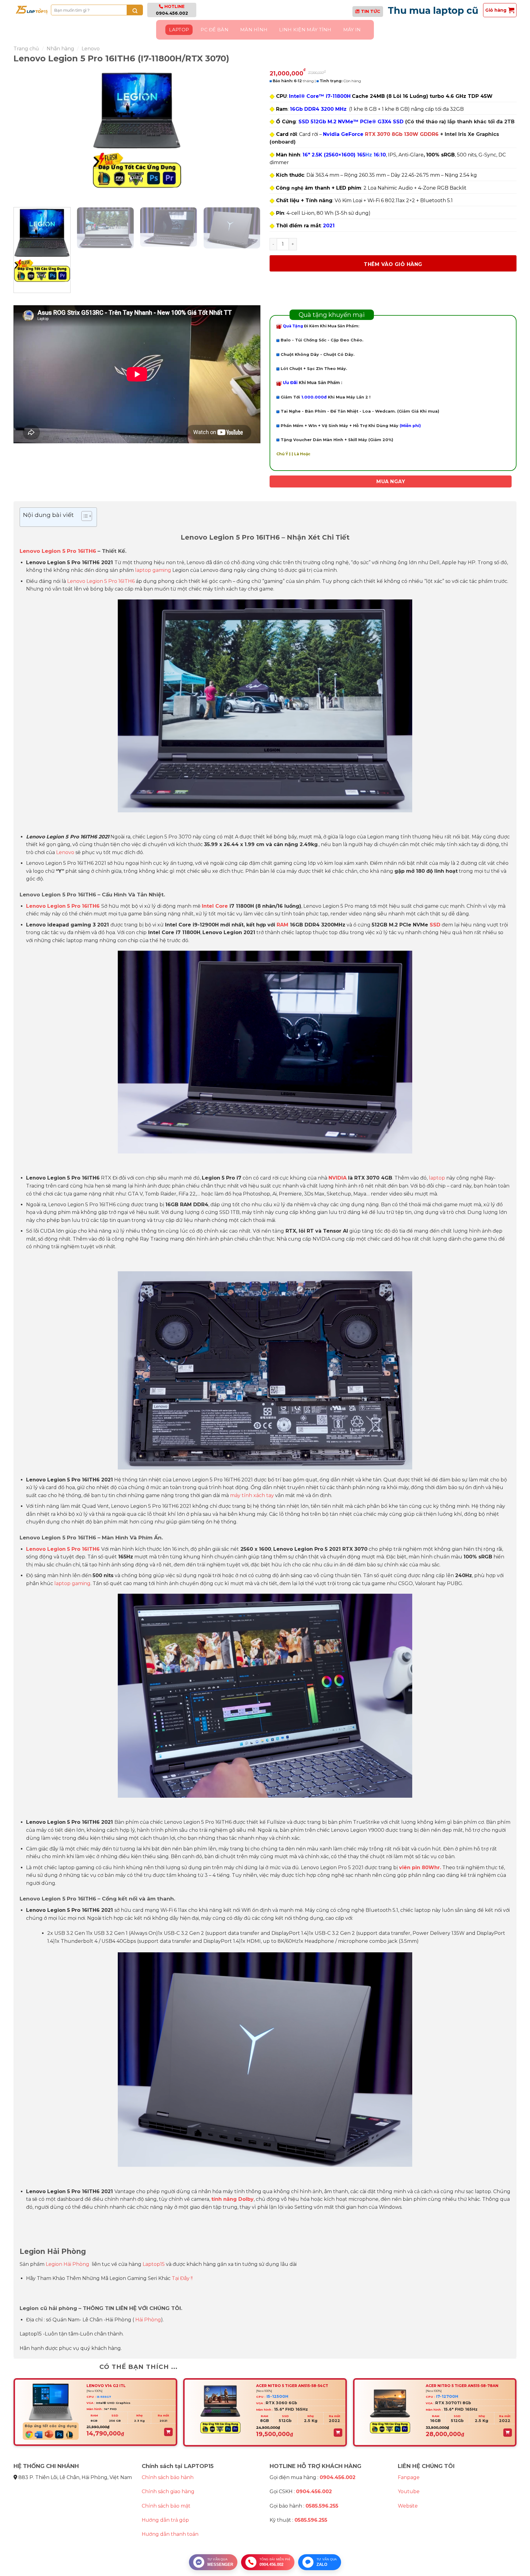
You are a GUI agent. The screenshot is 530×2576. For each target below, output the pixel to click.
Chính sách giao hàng (168, 2491)
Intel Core (215, 906)
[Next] (248, 135)
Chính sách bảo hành (168, 2477)
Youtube (409, 2491)
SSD (435, 925)
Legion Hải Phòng (67, 2264)
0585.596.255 (322, 2506)
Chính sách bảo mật (166, 2506)
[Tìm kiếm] (135, 10)
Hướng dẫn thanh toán (170, 2534)
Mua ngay (391, 481)
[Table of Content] (87, 516)
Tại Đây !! (182, 2278)
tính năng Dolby (232, 2199)
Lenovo (91, 49)
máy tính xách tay (252, 1495)
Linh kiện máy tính (305, 30)
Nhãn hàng (60, 49)
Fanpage (409, 2477)
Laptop (179, 30)
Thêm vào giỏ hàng (393, 264)
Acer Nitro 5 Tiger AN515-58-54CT (292, 2386)
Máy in (352, 30)
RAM (282, 925)
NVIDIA (338, 1178)
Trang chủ (26, 49)
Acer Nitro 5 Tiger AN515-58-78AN (462, 2386)
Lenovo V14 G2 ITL (106, 2386)
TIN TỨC (371, 11)
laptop (437, 1178)
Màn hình (254, 30)
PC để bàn (215, 30)
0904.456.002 (172, 13)
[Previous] (26, 135)
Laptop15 (154, 2264)
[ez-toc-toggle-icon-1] (84, 517)
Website (408, 2506)
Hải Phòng (148, 2320)
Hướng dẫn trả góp (165, 2520)
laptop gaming (153, 570)
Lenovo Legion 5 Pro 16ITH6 (58, 551)
